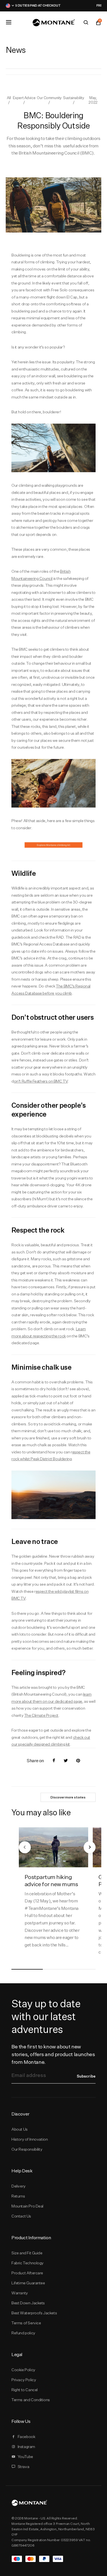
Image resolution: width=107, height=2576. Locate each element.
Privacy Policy (24, 2380)
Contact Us (21, 2216)
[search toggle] (86, 23)
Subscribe (86, 2076)
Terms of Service (26, 2323)
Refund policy (23, 2333)
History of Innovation (30, 2139)
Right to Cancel (25, 2390)
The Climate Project (41, 1715)
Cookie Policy (23, 2370)
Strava (24, 2467)
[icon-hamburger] (9, 22)
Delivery (19, 2186)
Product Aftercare (27, 2273)
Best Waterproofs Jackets (34, 2313)
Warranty (20, 2293)
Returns (18, 2196)
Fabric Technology (28, 2263)
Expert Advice (24, 98)
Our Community (49, 98)
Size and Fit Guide (27, 2253)
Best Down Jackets (28, 2303)
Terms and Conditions (31, 2400)
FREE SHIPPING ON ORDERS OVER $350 (69, 5)
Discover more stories (68, 1797)
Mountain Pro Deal (27, 2206)
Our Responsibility (27, 2149)
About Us (20, 2129)
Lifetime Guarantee (28, 2283)
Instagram (26, 2447)
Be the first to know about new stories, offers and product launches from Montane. (53, 2054)
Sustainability (73, 98)
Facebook (27, 2437)
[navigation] (25, 1847)
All (9, 98)
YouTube (25, 2457)
